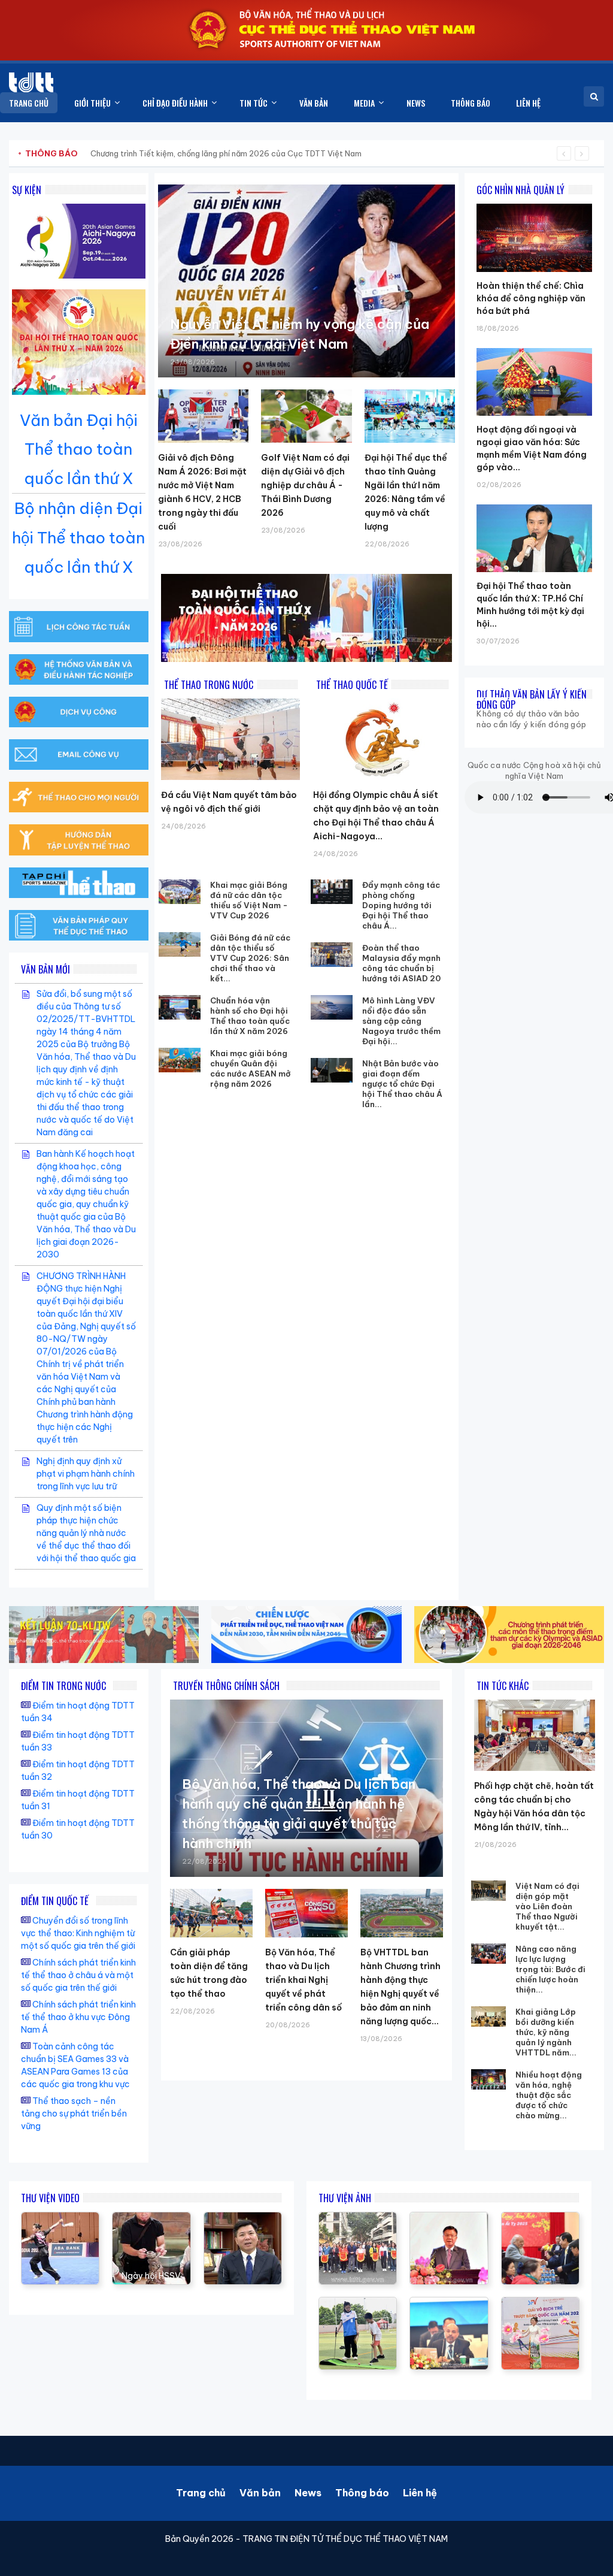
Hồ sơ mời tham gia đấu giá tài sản (88, 153)
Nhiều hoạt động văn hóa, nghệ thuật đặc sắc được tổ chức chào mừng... (549, 2095)
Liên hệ (420, 2493)
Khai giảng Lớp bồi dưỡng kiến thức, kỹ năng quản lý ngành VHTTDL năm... (546, 2032)
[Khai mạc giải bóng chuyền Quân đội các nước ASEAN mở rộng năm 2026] (180, 1060)
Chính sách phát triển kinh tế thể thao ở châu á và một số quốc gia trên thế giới (78, 1975)
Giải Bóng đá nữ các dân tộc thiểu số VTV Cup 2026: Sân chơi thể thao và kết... (250, 958)
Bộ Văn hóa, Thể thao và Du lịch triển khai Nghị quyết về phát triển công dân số (304, 1980)
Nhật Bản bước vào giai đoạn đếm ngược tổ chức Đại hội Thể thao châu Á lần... (402, 1084)
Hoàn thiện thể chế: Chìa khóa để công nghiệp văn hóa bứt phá (531, 298)
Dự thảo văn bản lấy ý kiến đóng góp (532, 699)
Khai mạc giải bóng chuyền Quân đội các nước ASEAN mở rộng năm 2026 (251, 1068)
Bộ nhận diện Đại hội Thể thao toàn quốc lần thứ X (78, 538)
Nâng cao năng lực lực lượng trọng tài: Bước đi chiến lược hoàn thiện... (550, 1969)
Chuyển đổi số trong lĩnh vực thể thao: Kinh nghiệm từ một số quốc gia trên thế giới (78, 1933)
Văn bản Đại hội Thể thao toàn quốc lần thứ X (79, 450)
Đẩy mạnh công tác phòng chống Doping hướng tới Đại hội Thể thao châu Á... (401, 905)
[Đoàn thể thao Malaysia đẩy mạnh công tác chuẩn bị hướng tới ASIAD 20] (332, 955)
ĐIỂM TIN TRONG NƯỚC (63, 1686)
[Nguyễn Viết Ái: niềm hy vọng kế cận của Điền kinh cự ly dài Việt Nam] (306, 281)
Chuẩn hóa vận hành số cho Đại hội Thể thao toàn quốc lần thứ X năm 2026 (250, 1016)
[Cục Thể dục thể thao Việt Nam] (31, 82)
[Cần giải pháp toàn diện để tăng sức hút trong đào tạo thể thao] (211, 1913)
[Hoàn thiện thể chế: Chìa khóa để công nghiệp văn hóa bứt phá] (534, 204)
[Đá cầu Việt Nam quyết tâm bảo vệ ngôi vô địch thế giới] (230, 739)
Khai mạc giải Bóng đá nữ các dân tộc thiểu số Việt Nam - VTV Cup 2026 (249, 900)
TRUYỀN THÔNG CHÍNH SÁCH (226, 1686)
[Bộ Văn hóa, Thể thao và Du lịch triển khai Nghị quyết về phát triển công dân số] (306, 1913)
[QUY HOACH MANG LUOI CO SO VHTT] (243, 2218)
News (308, 2493)
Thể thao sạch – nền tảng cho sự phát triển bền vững (74, 2114)
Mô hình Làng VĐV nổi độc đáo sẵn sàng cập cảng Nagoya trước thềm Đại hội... (401, 1021)
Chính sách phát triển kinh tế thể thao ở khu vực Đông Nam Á (78, 2017)
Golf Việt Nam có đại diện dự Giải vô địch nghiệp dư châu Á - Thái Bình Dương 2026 (305, 485)
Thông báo (362, 2493)
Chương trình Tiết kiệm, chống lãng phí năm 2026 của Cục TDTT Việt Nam (226, 153)
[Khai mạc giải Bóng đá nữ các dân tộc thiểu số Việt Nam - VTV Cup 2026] (180, 892)
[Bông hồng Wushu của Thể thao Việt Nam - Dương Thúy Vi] (60, 2218)
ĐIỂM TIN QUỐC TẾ (55, 1901)
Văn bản (260, 2493)
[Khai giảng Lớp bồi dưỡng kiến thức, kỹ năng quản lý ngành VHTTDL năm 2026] (488, 2016)
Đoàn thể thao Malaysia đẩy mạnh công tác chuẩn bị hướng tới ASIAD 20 (401, 963)
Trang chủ (201, 2493)
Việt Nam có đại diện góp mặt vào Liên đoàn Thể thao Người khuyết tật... (547, 1906)
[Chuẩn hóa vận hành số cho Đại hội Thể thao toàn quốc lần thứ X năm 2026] (180, 1008)
